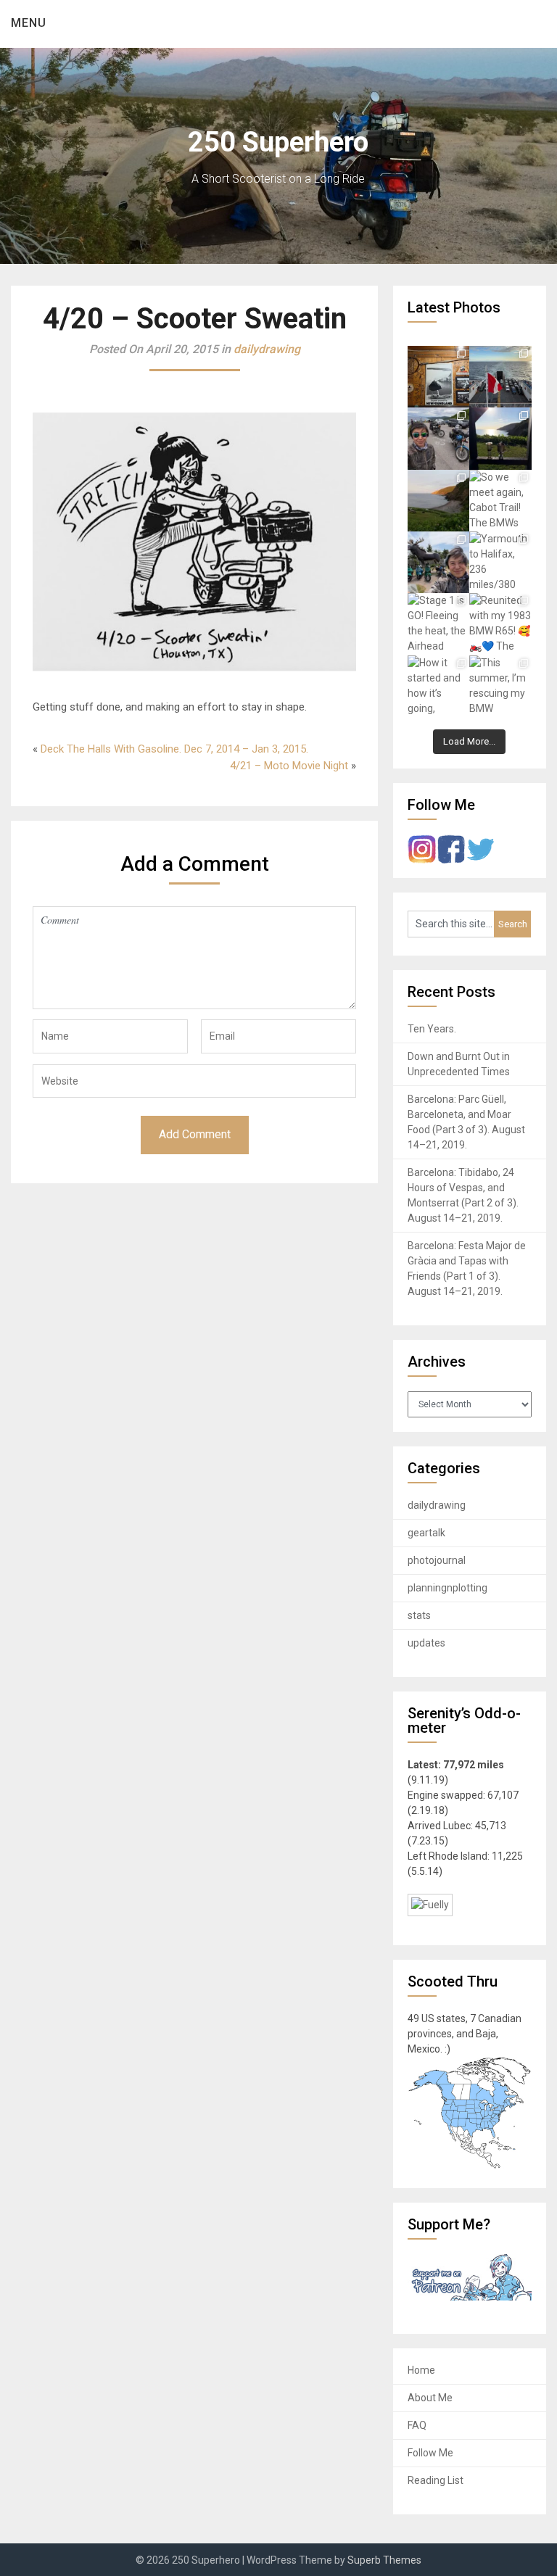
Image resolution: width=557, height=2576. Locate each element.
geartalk (426, 1533)
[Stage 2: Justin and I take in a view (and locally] (438, 438)
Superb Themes (384, 2560)
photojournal (437, 1560)
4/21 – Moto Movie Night (289, 766)
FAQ (417, 2425)
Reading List (436, 2480)
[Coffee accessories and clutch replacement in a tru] (500, 438)
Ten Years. (432, 1029)
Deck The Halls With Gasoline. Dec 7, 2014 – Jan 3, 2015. (174, 749)
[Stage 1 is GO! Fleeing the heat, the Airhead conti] (438, 624)
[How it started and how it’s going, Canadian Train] (438, 686)
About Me (430, 2398)
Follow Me (430, 2453)
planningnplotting (447, 1588)
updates (426, 1643)
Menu (29, 23)
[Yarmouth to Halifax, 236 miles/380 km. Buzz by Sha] (500, 562)
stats (419, 1615)
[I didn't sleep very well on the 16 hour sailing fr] (500, 377)
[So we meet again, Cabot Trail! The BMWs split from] (500, 501)
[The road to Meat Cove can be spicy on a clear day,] (438, 501)
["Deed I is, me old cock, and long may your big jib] (438, 377)
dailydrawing (267, 349)
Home (421, 2370)
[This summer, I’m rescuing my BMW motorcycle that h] (500, 686)
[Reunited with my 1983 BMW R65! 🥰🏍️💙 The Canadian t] (500, 624)
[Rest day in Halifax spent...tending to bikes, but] (438, 562)
